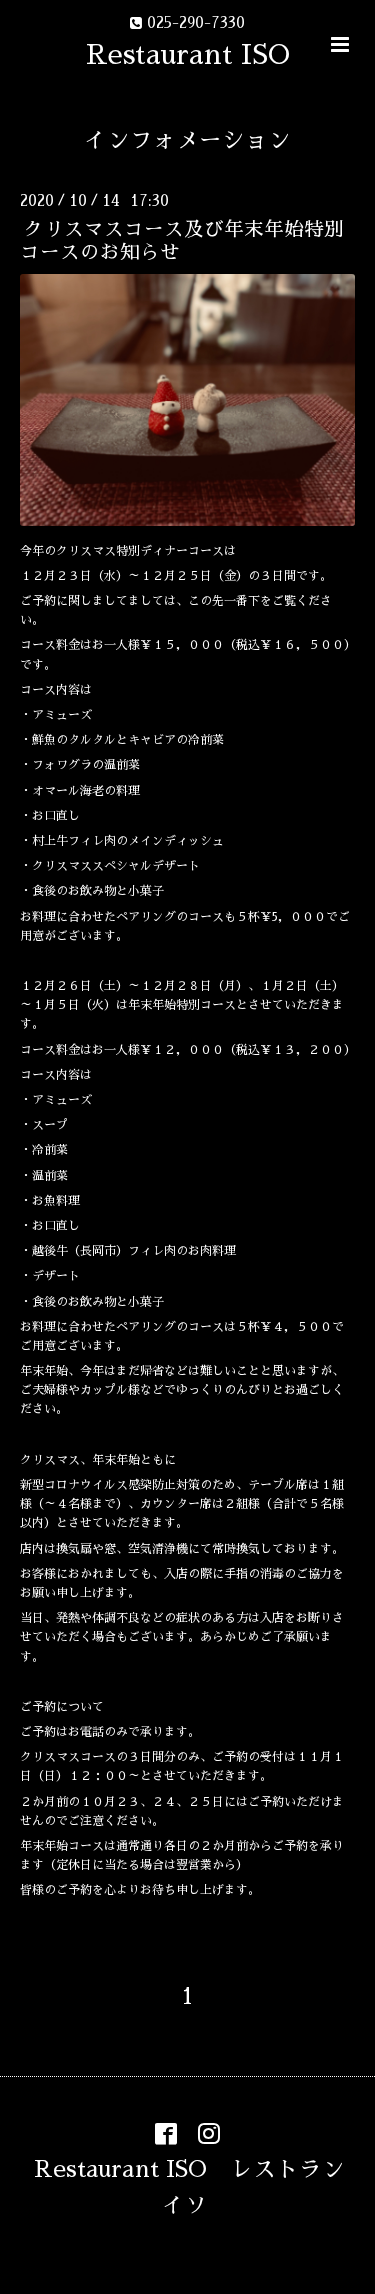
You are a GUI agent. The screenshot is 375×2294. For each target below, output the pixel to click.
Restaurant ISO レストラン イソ (201, 2187)
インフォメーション (187, 140)
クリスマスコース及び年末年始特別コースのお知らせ (182, 241)
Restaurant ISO (188, 54)
